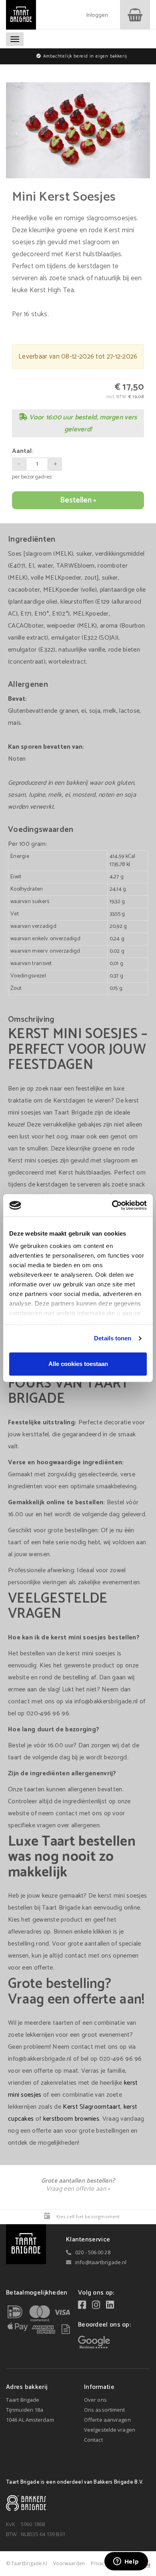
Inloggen (97, 16)
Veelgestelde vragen (110, 2430)
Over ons (95, 2400)
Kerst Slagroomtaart (92, 2107)
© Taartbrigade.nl (27, 2563)
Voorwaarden (69, 2563)
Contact (93, 2440)
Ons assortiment (105, 2410)
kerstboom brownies (71, 2119)
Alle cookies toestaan (78, 1364)
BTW (11, 2534)
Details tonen (113, 1338)
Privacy (99, 2563)
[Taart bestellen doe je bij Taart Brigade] (21, 15)
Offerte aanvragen (107, 2420)
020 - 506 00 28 (93, 2252)
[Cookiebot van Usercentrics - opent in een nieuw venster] (112, 1205)
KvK (11, 2524)
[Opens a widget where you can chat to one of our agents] (126, 2562)
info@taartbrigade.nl (101, 2262)
